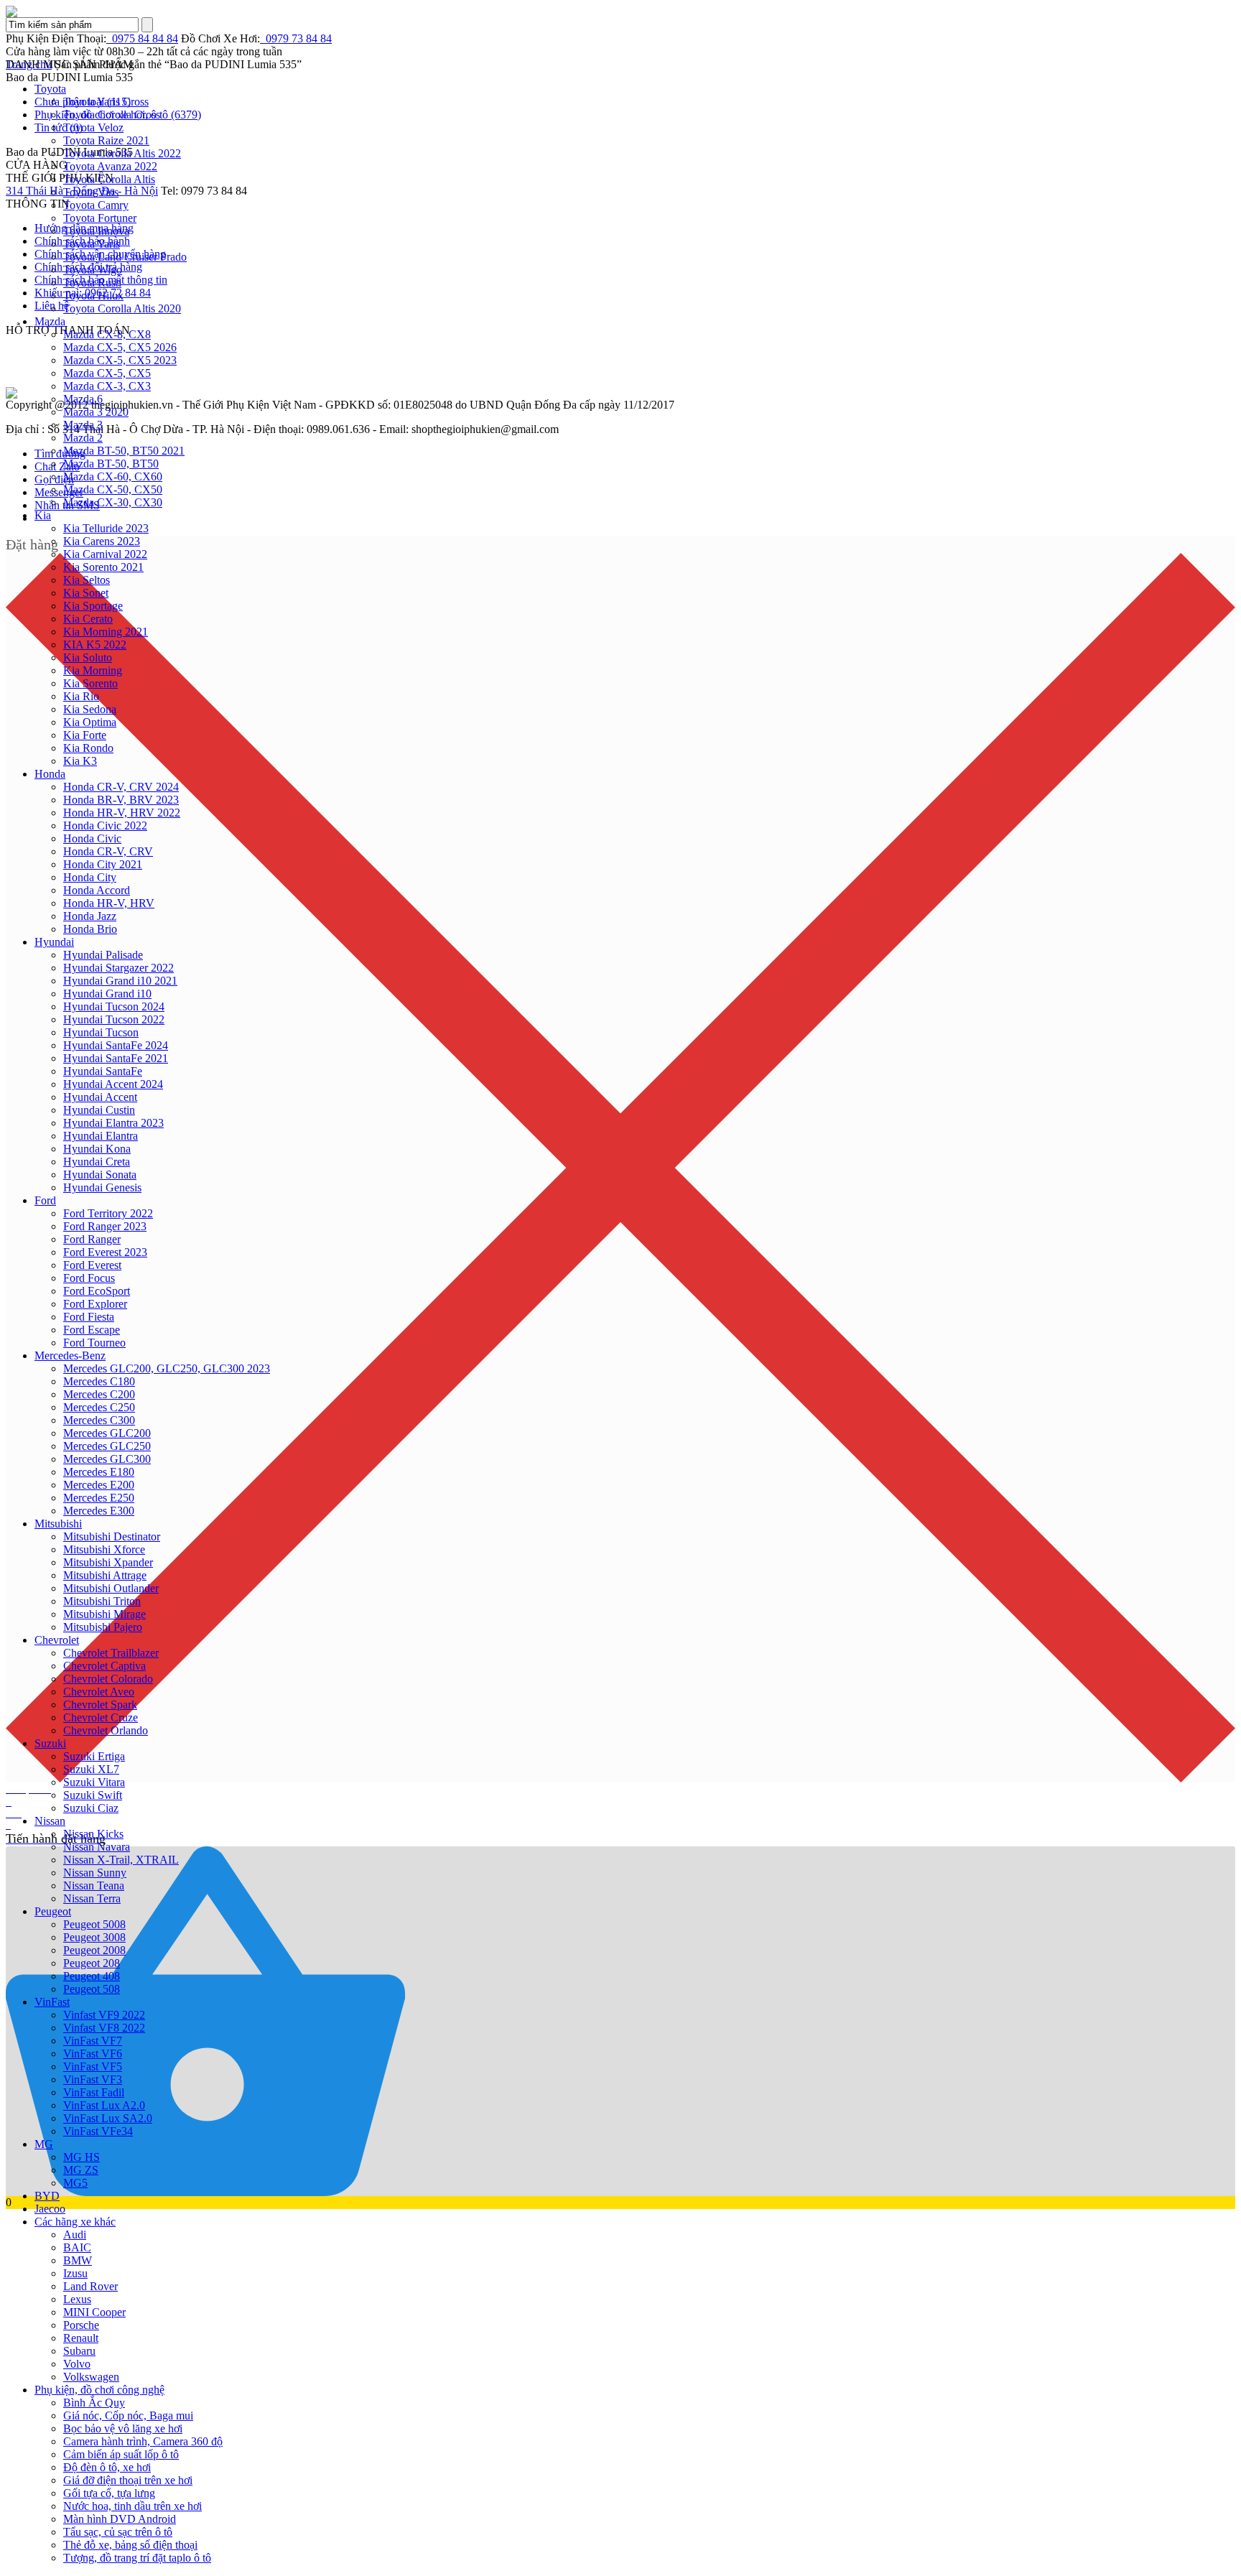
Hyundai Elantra (101, 1136)
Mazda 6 (83, 399)
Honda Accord (97, 890)
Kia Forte (85, 735)
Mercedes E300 (99, 1511)
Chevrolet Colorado (108, 1679)
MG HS (82, 2157)
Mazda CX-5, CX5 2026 (120, 347)
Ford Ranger (92, 1239)
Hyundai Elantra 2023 (113, 1123)
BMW (78, 2260)
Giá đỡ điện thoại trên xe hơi (128, 2480)
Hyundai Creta (97, 1162)
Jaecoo (50, 2209)
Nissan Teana (94, 1885)
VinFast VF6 (93, 2054)
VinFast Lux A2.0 (104, 2105)
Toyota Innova (96, 231)
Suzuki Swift (93, 1795)
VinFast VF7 (93, 2041)
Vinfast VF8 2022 (104, 2028)
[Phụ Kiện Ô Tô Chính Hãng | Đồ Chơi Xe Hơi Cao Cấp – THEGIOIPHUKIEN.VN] (620, 11)
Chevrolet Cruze (101, 1717)
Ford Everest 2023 (105, 1252)
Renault (81, 2338)
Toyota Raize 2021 (106, 140)
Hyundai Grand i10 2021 (120, 981)
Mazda (50, 321)
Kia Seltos (87, 580)
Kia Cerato (88, 619)
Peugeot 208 (92, 1963)
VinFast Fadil (94, 2092)
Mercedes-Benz (70, 1356)
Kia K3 (80, 761)
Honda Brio (90, 929)
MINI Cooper (94, 2312)
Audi (75, 2235)
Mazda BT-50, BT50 (111, 464)
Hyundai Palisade (103, 955)
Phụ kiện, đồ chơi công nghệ (99, 2390)
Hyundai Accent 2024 (113, 1084)
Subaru (79, 2351)
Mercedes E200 (99, 1485)
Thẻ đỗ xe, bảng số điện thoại (130, 2545)
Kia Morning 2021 (106, 632)
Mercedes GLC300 (107, 1459)
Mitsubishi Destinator (112, 1536)
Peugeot (53, 1911)
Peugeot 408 (92, 1976)
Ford (45, 1200)
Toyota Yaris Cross (106, 102)
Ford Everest (92, 1265)
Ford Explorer (95, 1304)
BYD (47, 2196)
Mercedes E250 (99, 1498)
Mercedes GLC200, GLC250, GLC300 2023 (167, 1368)
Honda (50, 774)
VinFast (52, 2002)
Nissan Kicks (93, 1834)
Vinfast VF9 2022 (104, 2015)
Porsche (81, 2325)
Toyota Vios (91, 192)
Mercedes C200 (99, 1394)
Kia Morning (93, 670)
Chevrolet (57, 1640)
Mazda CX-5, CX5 (107, 373)
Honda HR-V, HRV (109, 903)
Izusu (75, 2273)
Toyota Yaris (92, 244)
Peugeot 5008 (94, 1924)
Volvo (77, 2364)
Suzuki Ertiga (94, 1756)
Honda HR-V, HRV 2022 (122, 813)
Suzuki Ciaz (91, 1808)
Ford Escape (92, 1330)
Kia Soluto (88, 657)
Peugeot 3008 (94, 1937)
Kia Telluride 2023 (106, 528)
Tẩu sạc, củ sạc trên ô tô (118, 2532)
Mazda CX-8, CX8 (107, 334)
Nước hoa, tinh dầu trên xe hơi (133, 2506)
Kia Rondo (88, 748)
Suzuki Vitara (94, 1782)
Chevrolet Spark (100, 1705)
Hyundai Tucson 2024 (114, 1006)
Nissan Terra (92, 1898)
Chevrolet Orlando (106, 1730)
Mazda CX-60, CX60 (113, 476)
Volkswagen (91, 2377)
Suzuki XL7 (91, 1769)
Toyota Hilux (93, 296)
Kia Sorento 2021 (103, 567)
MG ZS (81, 2170)
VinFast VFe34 (98, 2131)
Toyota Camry (96, 205)
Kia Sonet (86, 593)
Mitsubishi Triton (102, 1601)
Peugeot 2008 (94, 1950)
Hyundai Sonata (100, 1175)
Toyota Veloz (93, 127)
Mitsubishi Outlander (111, 1588)
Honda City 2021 (103, 864)
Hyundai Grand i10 (107, 994)
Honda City (90, 877)
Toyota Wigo (93, 270)
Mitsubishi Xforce (104, 1549)
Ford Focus (89, 1278)
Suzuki (50, 1743)
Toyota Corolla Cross (112, 115)
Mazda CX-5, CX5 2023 (120, 360)
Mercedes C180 (99, 1381)
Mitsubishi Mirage (104, 1614)
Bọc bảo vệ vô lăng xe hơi (123, 2428)
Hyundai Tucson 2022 (114, 1019)
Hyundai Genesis (102, 1187)
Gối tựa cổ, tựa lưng (109, 2493)
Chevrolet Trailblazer (111, 1653)
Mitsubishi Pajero (103, 1627)
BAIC (77, 2247)
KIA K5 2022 (95, 645)
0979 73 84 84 (296, 38)
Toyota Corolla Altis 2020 (122, 308)
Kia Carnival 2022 (105, 554)
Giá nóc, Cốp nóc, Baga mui (128, 2415)
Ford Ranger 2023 (105, 1226)
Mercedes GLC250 (107, 1446)
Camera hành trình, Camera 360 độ (143, 2441)
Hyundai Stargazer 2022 (118, 968)
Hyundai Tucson (101, 1032)
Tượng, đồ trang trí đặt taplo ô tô (137, 2558)
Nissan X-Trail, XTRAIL (121, 1860)
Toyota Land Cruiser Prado (125, 257)
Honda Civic (92, 838)
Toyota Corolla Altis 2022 (122, 153)
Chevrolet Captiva (104, 1666)
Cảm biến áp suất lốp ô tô (121, 2454)
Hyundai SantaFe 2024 (116, 1045)
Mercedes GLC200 (107, 1433)
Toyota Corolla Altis (109, 179)
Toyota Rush (92, 283)
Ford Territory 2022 (108, 1213)
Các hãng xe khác (75, 2222)
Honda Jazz (90, 916)
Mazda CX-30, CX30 (113, 502)
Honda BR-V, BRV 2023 (121, 800)
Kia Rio (81, 696)
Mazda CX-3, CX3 (107, 386)
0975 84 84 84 (142, 38)
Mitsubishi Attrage (105, 1575)
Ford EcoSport (97, 1291)
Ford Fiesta (89, 1317)
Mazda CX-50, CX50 (113, 489)
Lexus (77, 2299)
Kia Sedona (90, 709)
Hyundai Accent (100, 1097)
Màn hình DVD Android (120, 2519)
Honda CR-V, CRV (108, 851)
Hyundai (54, 942)
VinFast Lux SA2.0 (108, 2118)
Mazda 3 (83, 425)
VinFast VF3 (93, 2079)
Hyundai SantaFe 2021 (116, 1058)
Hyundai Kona (97, 1149)
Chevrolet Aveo (99, 1692)
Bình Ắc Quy (94, 2403)
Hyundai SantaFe (103, 1071)
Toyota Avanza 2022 (110, 166)
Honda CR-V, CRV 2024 (121, 787)
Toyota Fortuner (100, 218)
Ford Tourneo (94, 1343)
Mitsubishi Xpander (108, 1562)
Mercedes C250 (99, 1407)
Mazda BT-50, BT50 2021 (124, 451)
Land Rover (90, 2286)
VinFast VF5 (93, 2066)
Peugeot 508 (92, 1989)
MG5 (75, 2183)
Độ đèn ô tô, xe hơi (107, 2467)
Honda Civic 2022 (105, 826)
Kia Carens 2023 (102, 541)
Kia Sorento (90, 683)
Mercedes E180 (99, 1472)
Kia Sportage (93, 606)
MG (44, 2144)
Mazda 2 (83, 438)
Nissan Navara (97, 1847)
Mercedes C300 (99, 1420)
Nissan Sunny (95, 1873)
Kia (43, 515)
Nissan (50, 1821)
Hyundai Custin (99, 1110)
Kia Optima (90, 722)
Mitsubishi (58, 1524)
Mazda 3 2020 (96, 412)
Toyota (50, 89)
